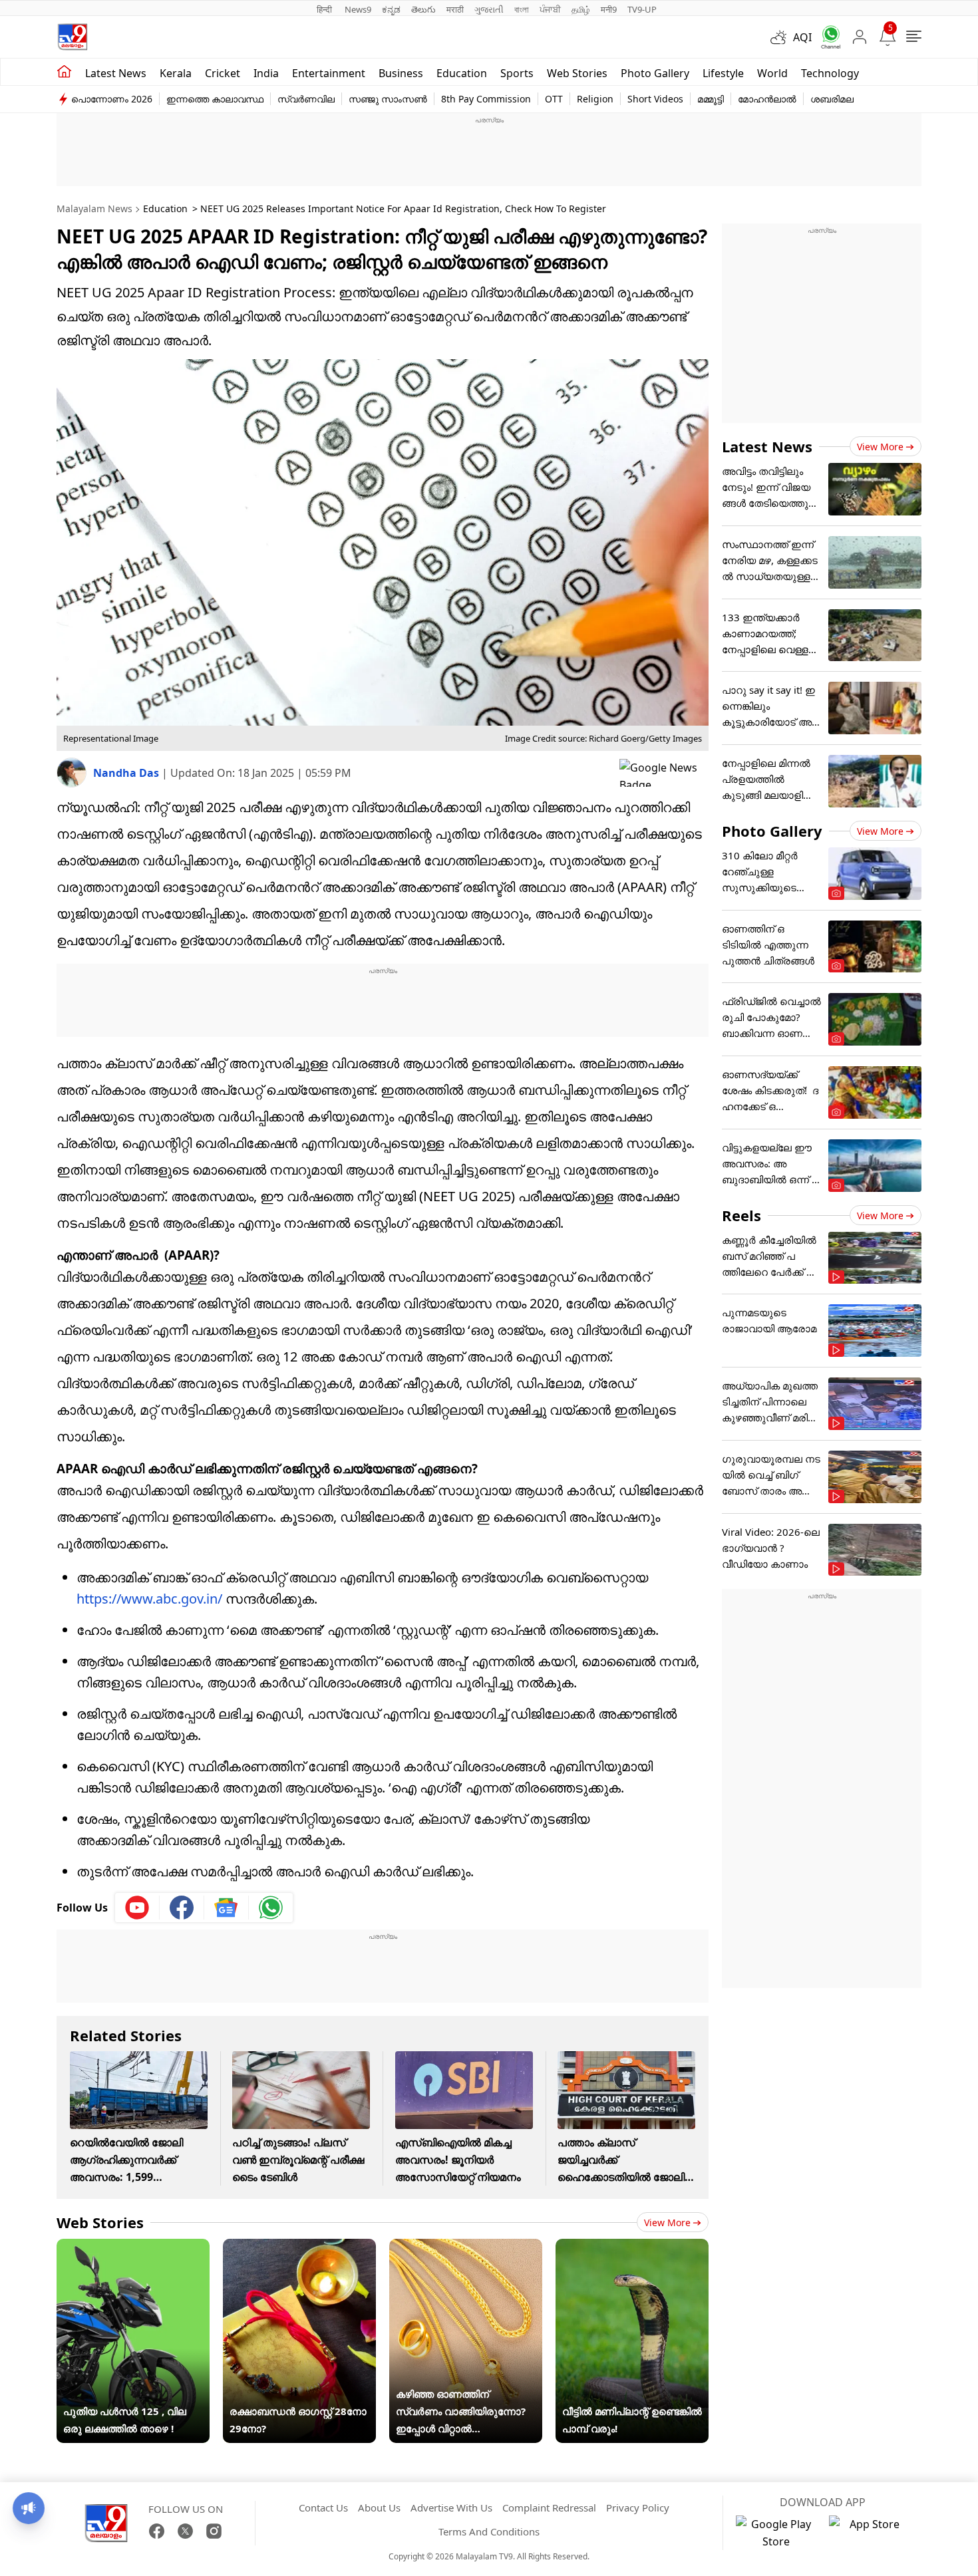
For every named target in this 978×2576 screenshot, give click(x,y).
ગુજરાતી (489, 9)
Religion (595, 99)
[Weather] (782, 37)
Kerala (176, 73)
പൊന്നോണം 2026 (112, 99)
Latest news (116, 73)
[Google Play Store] (776, 2533)
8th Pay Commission (486, 99)
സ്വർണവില (306, 99)
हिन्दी (325, 9)
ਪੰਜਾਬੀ (550, 9)
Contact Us (323, 2507)
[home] (64, 72)
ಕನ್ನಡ (391, 9)
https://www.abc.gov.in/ (149, 1599)
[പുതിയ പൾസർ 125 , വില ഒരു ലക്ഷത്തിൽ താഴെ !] (133, 2247)
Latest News (767, 446)
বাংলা (522, 9)
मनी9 (609, 9)
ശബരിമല (832, 99)
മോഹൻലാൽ (767, 99)
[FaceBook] (157, 2531)
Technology (830, 73)
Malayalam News (94, 209)
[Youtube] (137, 1908)
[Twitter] (185, 2531)
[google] (664, 773)
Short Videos (655, 99)
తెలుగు (423, 9)
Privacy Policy (638, 2507)
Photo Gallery (655, 73)
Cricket (223, 73)
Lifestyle (723, 73)
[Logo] (73, 37)
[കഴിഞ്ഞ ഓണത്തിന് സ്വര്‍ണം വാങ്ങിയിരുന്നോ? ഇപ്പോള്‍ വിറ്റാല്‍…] (466, 2247)
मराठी (455, 9)
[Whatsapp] (826, 37)
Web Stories (577, 73)
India (266, 73)
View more (667, 2222)
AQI (802, 37)
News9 (358, 9)
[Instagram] (214, 2531)
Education (462, 73)
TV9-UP (642, 9)
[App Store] (869, 2533)
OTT (554, 99)
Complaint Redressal (549, 2507)
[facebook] (182, 1908)
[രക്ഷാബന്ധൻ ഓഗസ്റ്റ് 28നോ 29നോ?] (299, 2247)
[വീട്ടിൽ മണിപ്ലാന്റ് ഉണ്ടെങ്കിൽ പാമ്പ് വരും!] (632, 2247)
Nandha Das (127, 773)
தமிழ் (581, 9)
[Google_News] (227, 1908)
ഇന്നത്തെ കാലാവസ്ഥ (215, 99)
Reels (741, 1215)
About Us (379, 2507)
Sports (517, 73)
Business (401, 73)
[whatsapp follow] (271, 1908)
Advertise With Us (451, 2507)
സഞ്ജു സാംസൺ (388, 99)
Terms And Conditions (489, 2531)
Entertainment (329, 73)
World (772, 73)
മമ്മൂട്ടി (711, 99)
